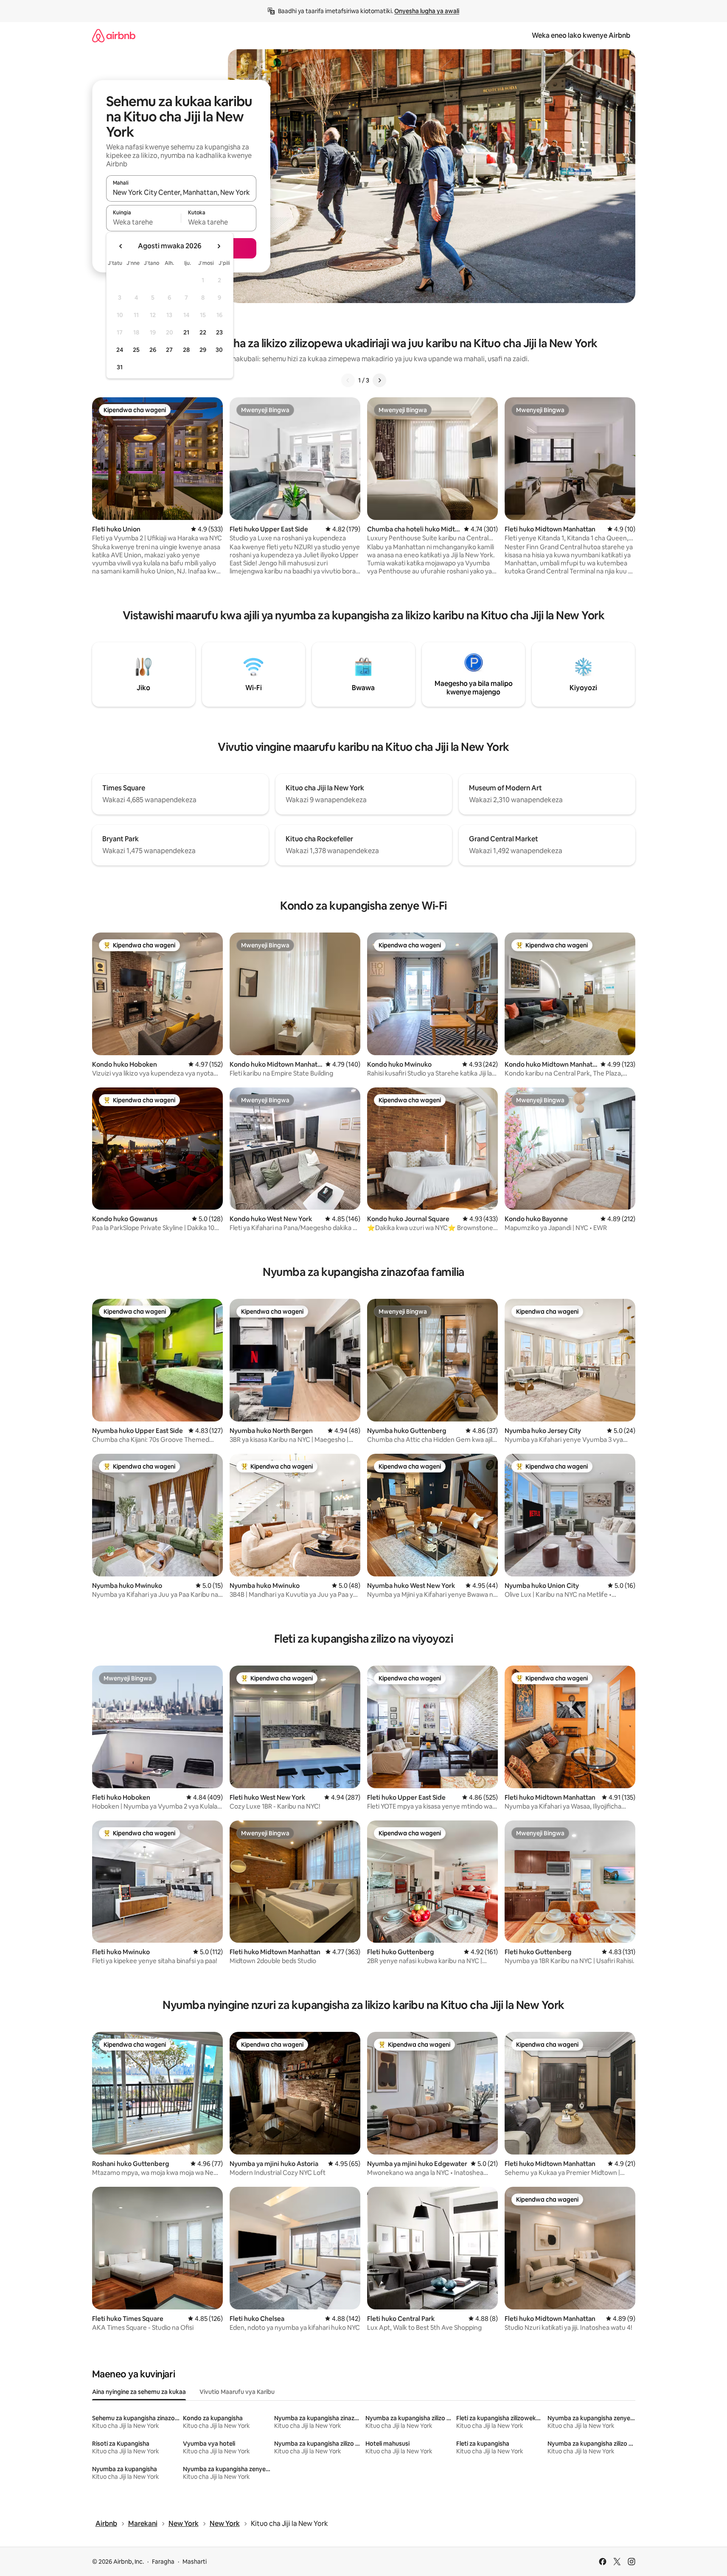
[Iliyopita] (348, 380)
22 (203, 332)
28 (186, 350)
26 (153, 350)
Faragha (163, 2562)
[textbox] (144, 222)
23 (219, 332)
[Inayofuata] (379, 380)
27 (169, 350)
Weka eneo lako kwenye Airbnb (581, 35)
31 (120, 367)
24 (120, 350)
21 (186, 332)
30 (219, 350)
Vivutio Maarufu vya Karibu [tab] (237, 2392)
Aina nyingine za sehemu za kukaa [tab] (139, 2392)
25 (136, 350)
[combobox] (181, 192)
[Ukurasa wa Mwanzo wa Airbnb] (114, 35)
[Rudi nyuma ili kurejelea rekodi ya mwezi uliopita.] (121, 246)
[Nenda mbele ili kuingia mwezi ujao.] (219, 246)
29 (203, 350)
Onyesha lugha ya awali (427, 11)
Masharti (195, 2562)
